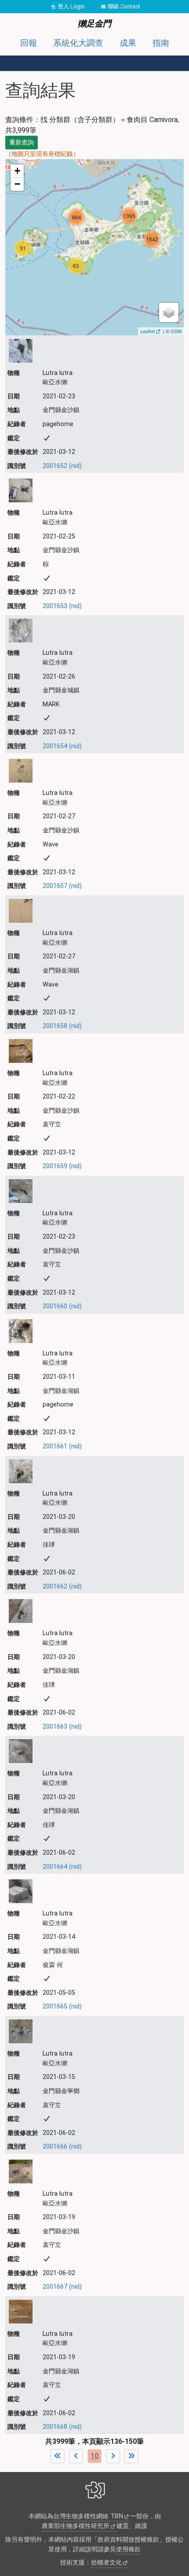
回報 (29, 43)
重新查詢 (22, 142)
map (93, 247)
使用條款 (128, 2549)
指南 (161, 43)
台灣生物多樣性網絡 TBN (88, 2516)
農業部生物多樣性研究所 (76, 2526)
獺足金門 (94, 24)
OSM (176, 331)
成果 (128, 43)
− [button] (17, 184)
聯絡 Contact (124, 6)
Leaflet (147, 331)
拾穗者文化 (106, 2563)
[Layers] (169, 312)
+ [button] (17, 171)
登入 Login (71, 6)
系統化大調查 (78, 43)
